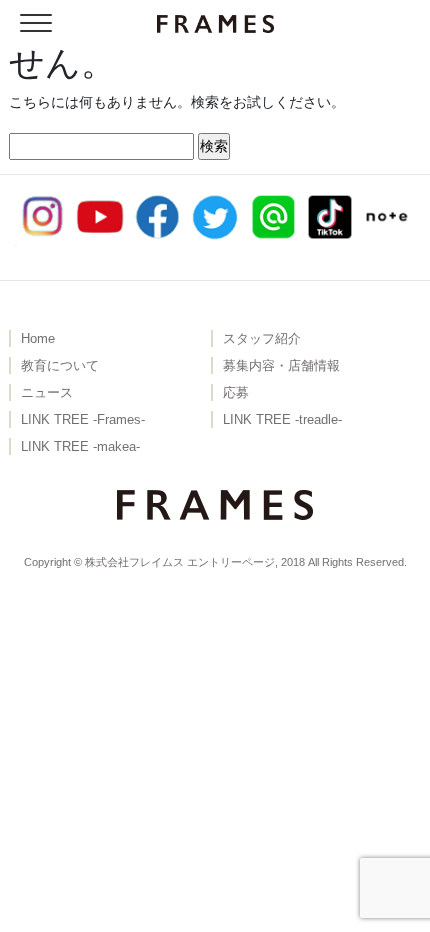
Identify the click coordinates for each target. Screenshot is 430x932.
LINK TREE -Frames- (83, 420)
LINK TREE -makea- (80, 447)
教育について (60, 366)
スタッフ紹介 (262, 339)
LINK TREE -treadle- (282, 420)
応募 (236, 393)
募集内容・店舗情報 (281, 366)
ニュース (47, 393)
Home (38, 339)
